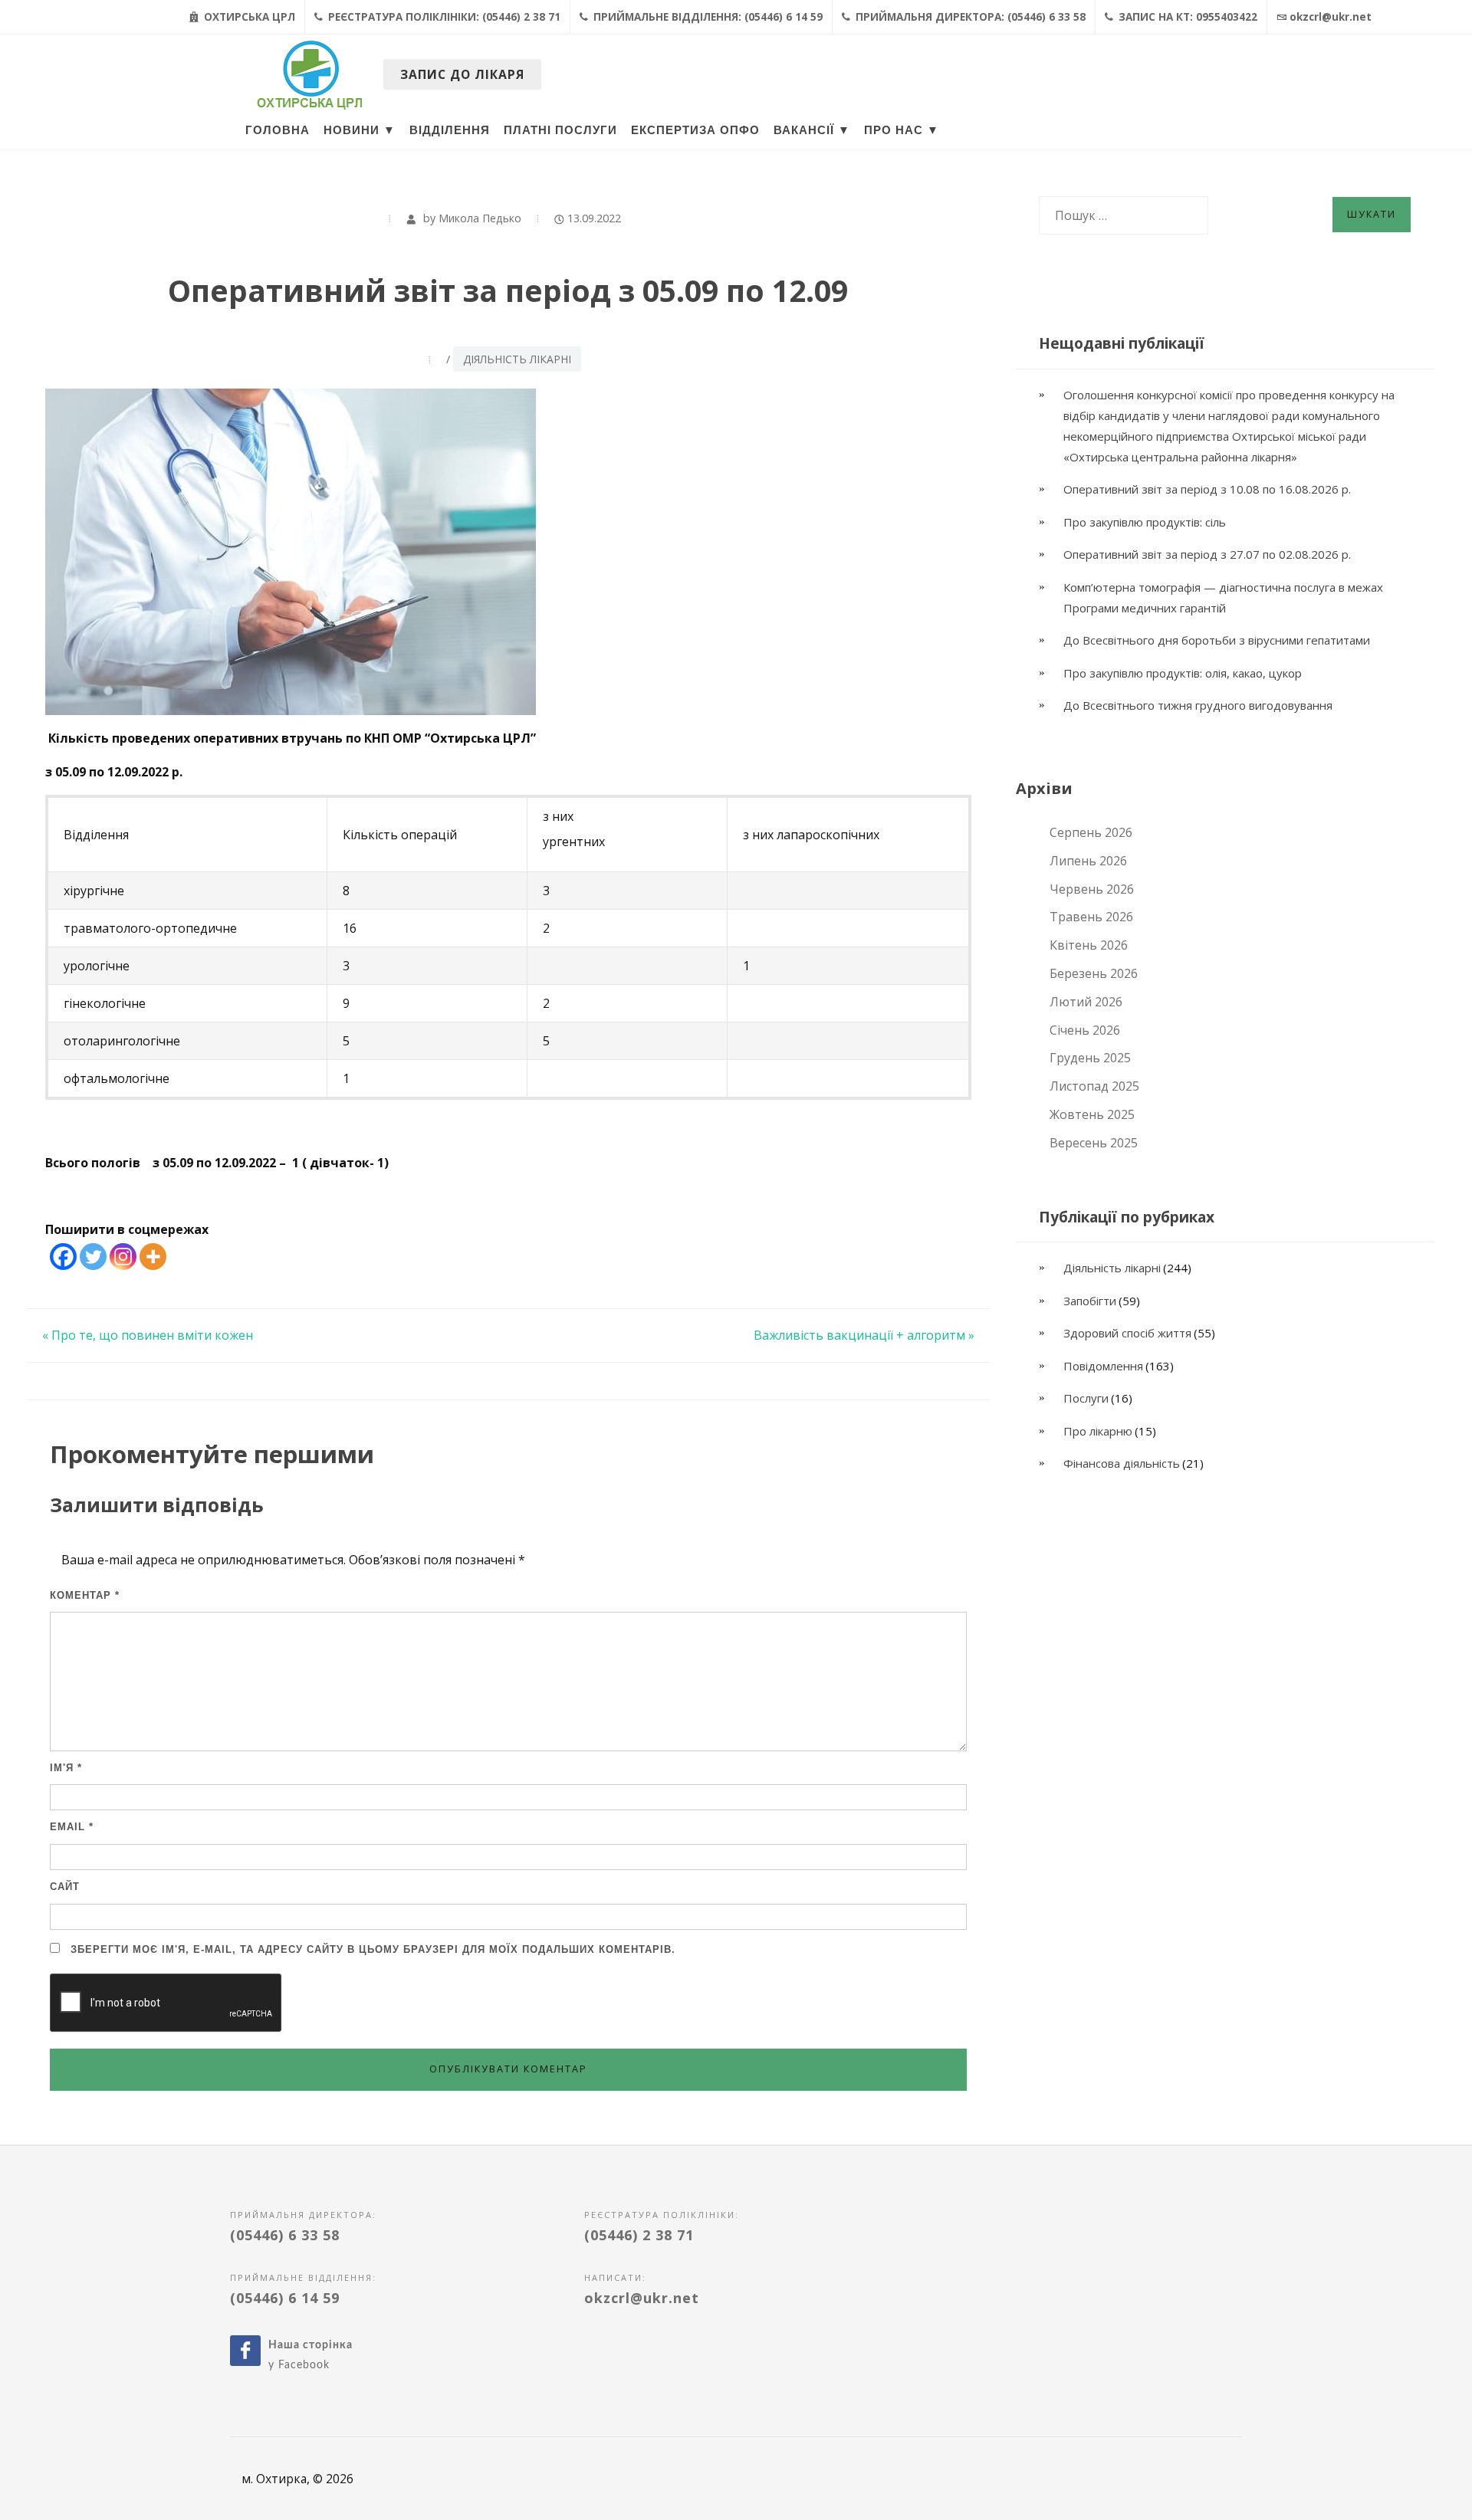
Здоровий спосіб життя (1127, 1333)
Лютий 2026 (1086, 1002)
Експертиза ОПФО (695, 130)
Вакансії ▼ (812, 130)
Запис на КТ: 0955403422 (1186, 17)
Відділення (450, 130)
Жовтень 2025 (1092, 1114)
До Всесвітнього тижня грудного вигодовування (1198, 705)
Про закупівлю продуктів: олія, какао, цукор (1183, 673)
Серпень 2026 (1091, 832)
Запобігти (1090, 1301)
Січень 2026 (1085, 1030)
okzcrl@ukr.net (1331, 17)
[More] (153, 1257)
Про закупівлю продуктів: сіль (1145, 522)
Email (72, 1827)
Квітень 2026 (1089, 945)
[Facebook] (63, 1257)
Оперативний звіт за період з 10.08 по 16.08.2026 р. (1209, 489)
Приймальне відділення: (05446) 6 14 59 (706, 17)
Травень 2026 (1091, 917)
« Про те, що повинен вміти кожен (148, 1335)
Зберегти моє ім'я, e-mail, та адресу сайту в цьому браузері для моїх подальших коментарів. (373, 1949)
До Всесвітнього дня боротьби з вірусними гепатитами (1217, 640)
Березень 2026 (1094, 973)
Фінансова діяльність (1122, 1463)
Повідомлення (1103, 1366)
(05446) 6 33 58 (285, 2235)
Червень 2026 (1092, 889)
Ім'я (66, 1768)
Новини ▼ (360, 130)
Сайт (65, 1887)
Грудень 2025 (1090, 1058)
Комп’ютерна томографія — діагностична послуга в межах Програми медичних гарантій (1223, 597)
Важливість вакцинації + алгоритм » (864, 1335)
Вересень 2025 (1094, 1143)
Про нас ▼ (902, 130)
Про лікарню (1098, 1431)
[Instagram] (123, 1257)
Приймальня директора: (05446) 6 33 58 (969, 17)
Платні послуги (560, 130)
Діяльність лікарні (517, 359)
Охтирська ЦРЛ (248, 17)
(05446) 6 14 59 (285, 2298)
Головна (278, 130)
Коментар (85, 1595)
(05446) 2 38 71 (639, 2235)
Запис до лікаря (462, 74)
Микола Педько (480, 218)
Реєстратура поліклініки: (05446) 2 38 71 (443, 17)
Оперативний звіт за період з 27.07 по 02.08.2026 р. (1207, 554)
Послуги (1086, 1398)
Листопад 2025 (1094, 1086)
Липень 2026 (1088, 861)
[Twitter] (93, 1257)
